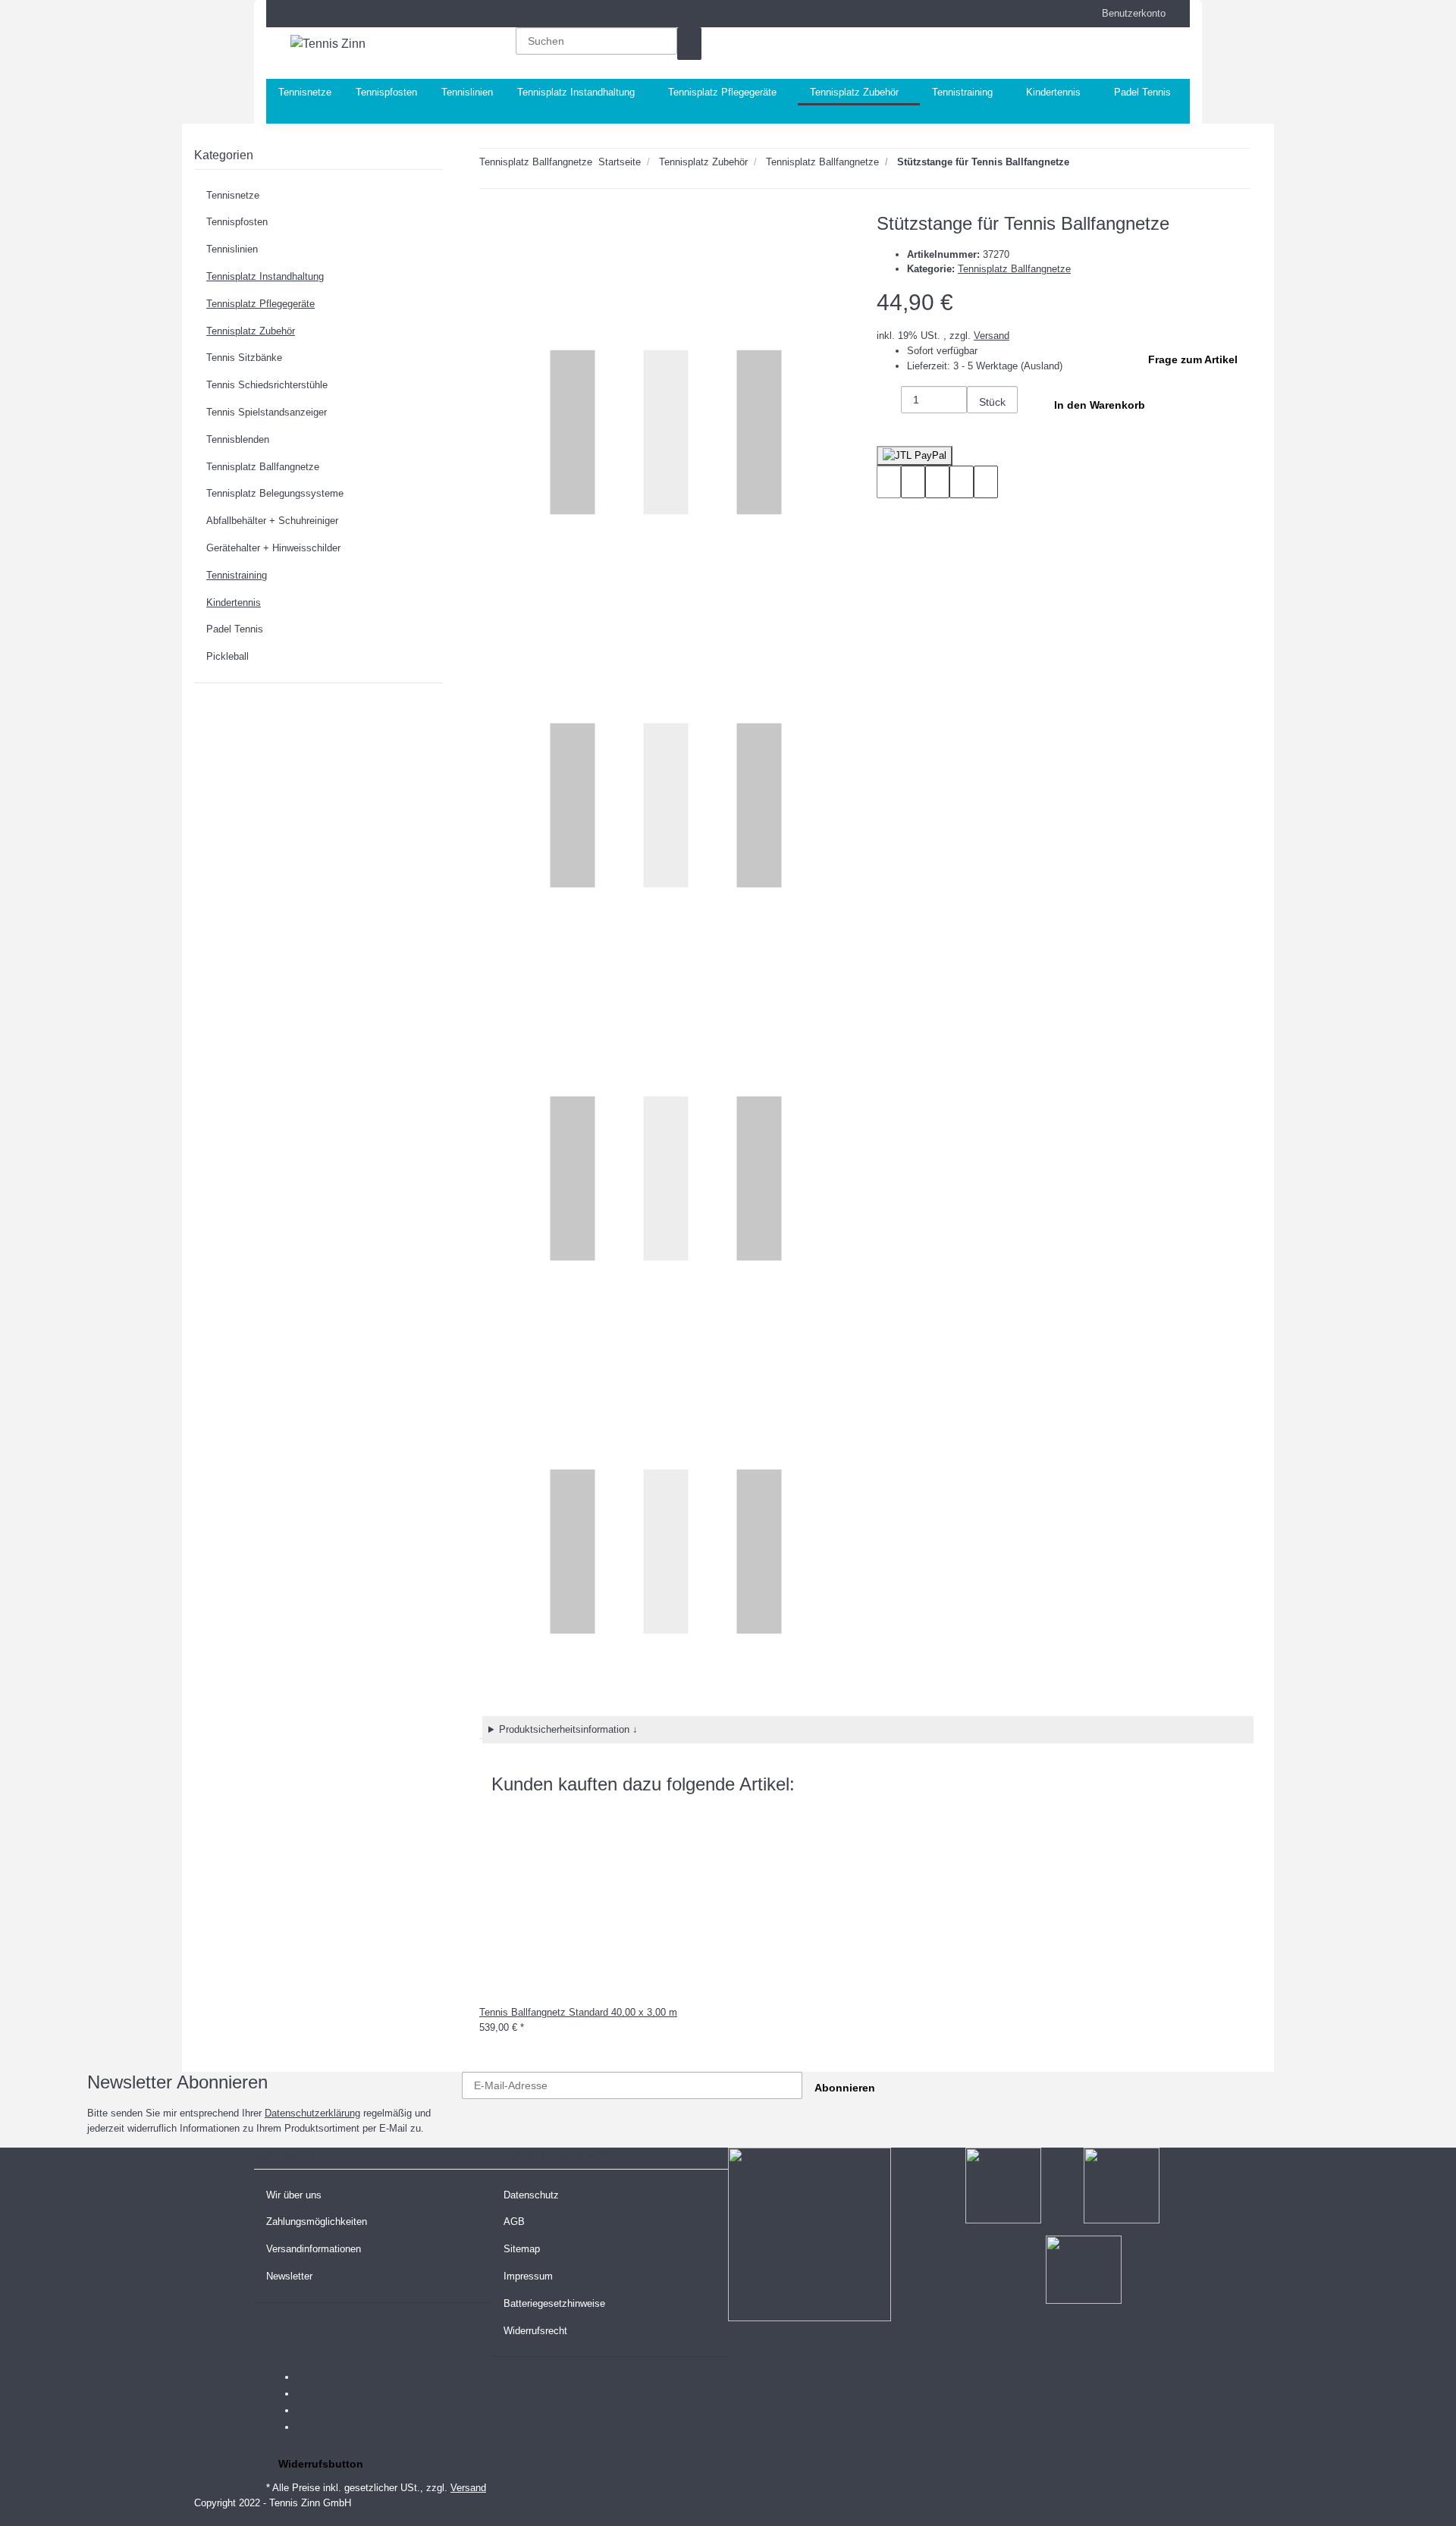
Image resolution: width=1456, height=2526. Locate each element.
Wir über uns (294, 2195)
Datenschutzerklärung (312, 2113)
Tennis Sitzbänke (244, 358)
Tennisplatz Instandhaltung (265, 276)
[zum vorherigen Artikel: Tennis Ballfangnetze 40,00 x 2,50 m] (1109, 165)
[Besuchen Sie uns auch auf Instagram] (309, 2427)
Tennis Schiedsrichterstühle (267, 385)
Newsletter (289, 2276)
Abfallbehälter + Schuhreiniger (272, 521)
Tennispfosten (237, 222)
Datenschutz (531, 2195)
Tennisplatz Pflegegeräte (260, 304)
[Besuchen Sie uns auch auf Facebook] (309, 2377)
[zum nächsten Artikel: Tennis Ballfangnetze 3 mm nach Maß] (1081, 165)
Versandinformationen (314, 2249)
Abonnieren (845, 2088)
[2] (915, 456)
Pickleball (227, 656)
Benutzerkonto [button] (1129, 13)
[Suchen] (689, 44)
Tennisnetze (233, 195)
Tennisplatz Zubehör (251, 331)
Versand (992, 336)
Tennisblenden (238, 439)
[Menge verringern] (889, 402)
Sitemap (522, 2249)
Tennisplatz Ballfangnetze (1014, 269)
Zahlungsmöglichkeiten (317, 2222)
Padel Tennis (235, 629)
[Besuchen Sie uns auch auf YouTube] (309, 2411)
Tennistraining (237, 575)
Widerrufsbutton (321, 2464)
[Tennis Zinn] (328, 44)
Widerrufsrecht (535, 2331)
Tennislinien (232, 249)
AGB (514, 2222)
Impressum (528, 2276)
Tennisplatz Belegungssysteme (275, 493)
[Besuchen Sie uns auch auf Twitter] (309, 2394)
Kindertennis (234, 602)
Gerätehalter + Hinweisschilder (273, 548)
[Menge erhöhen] (979, 430)
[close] (491, 229)
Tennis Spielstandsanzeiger (267, 412)
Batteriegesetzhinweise (554, 2303)
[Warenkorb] (1090, 53)
